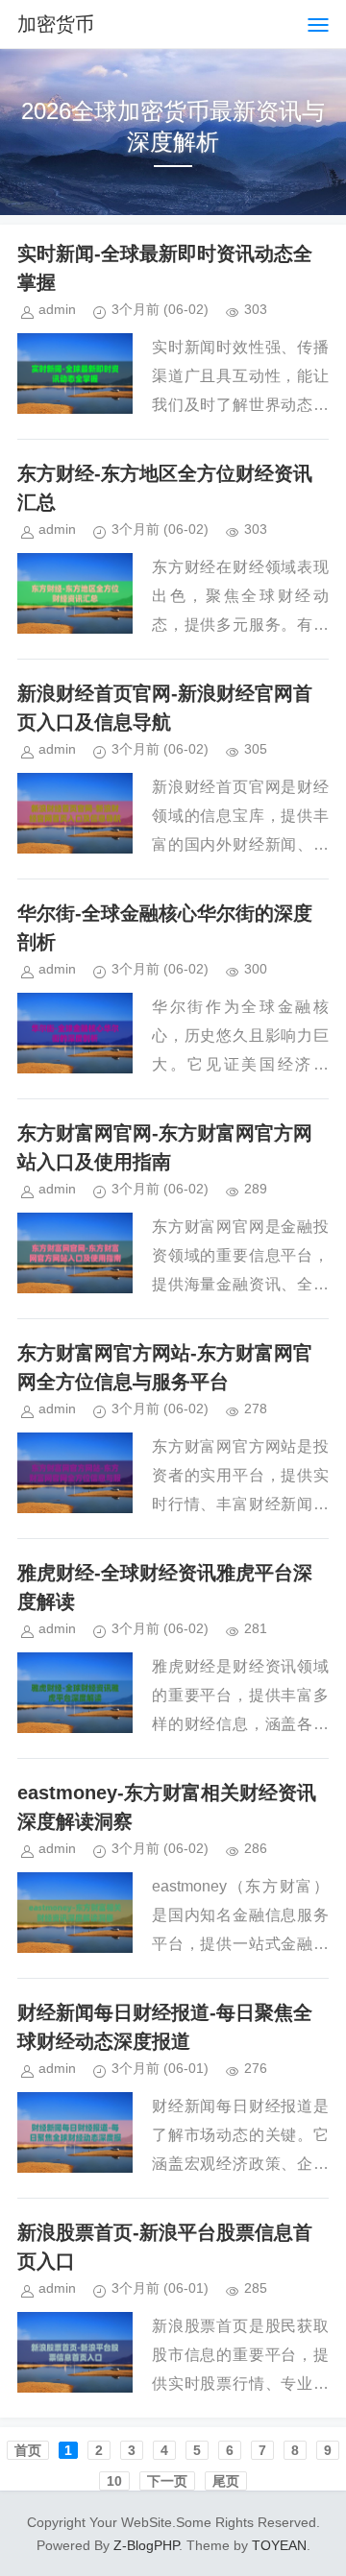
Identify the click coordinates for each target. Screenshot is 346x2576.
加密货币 (56, 24)
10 (114, 2481)
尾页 (226, 2481)
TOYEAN (279, 2545)
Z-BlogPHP (146, 2545)
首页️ (28, 2450)
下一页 (167, 2481)
